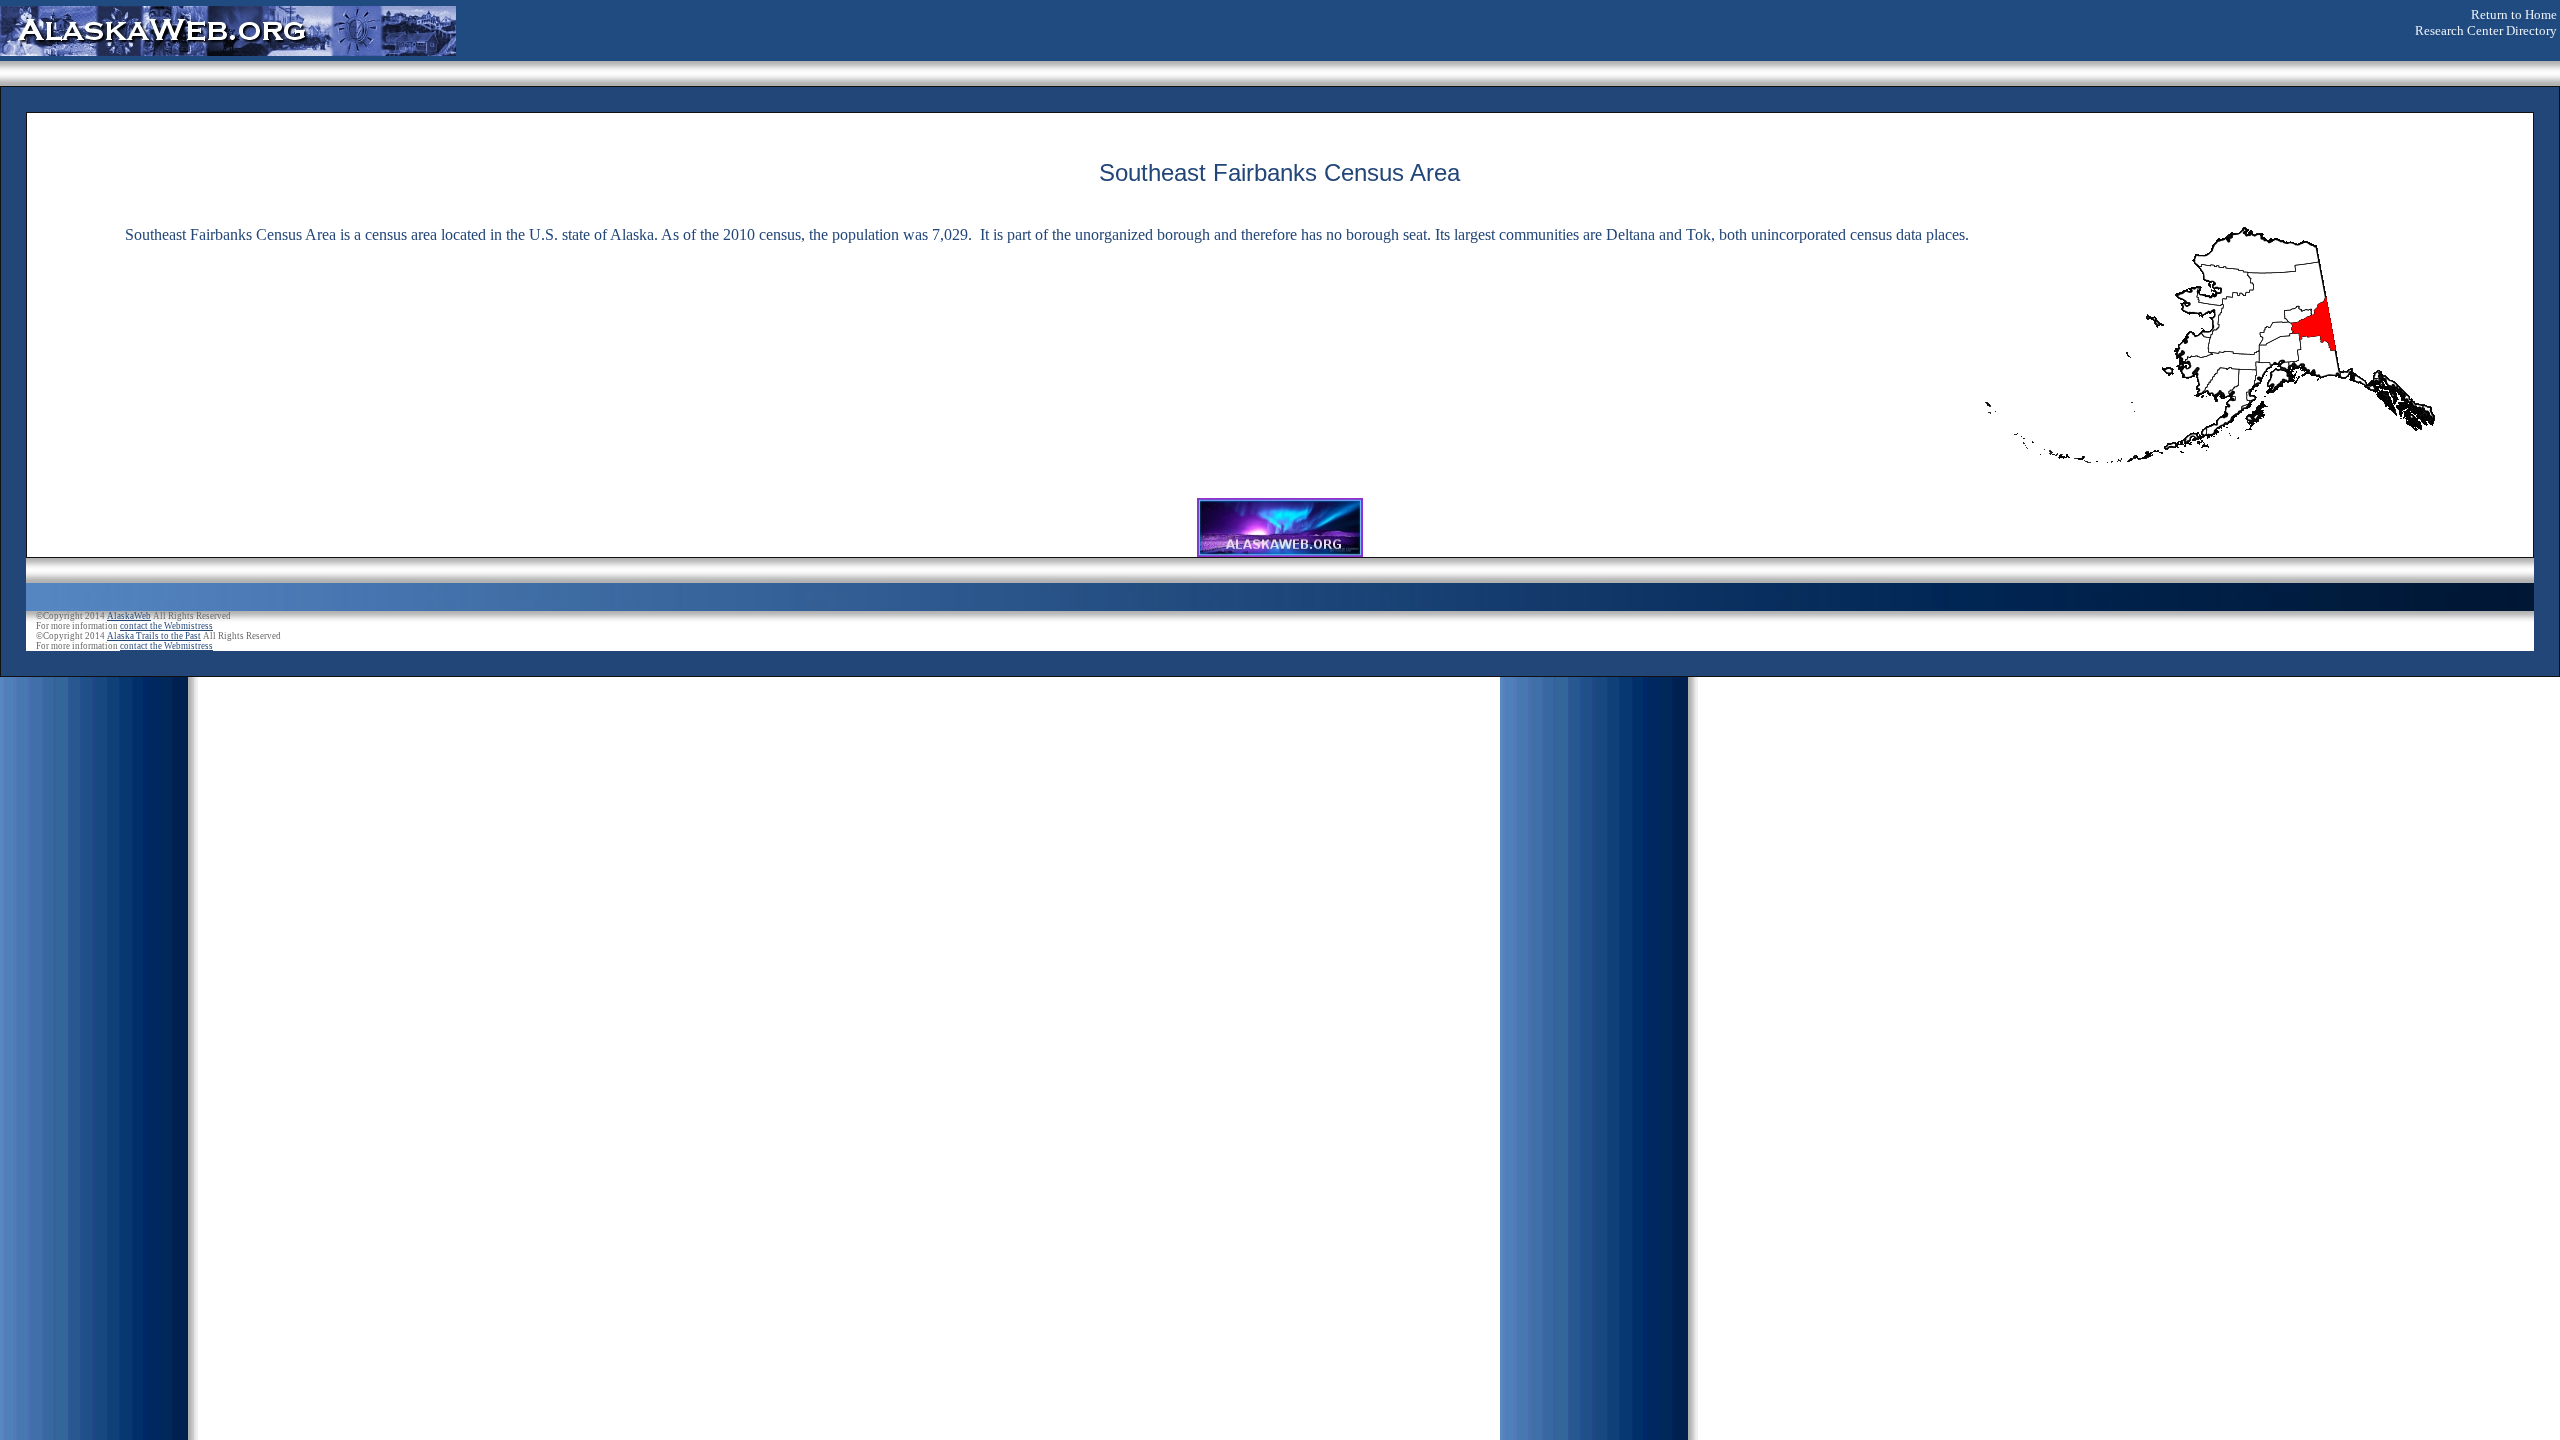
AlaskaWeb (129, 616)
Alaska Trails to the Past (154, 636)
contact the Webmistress (166, 626)
